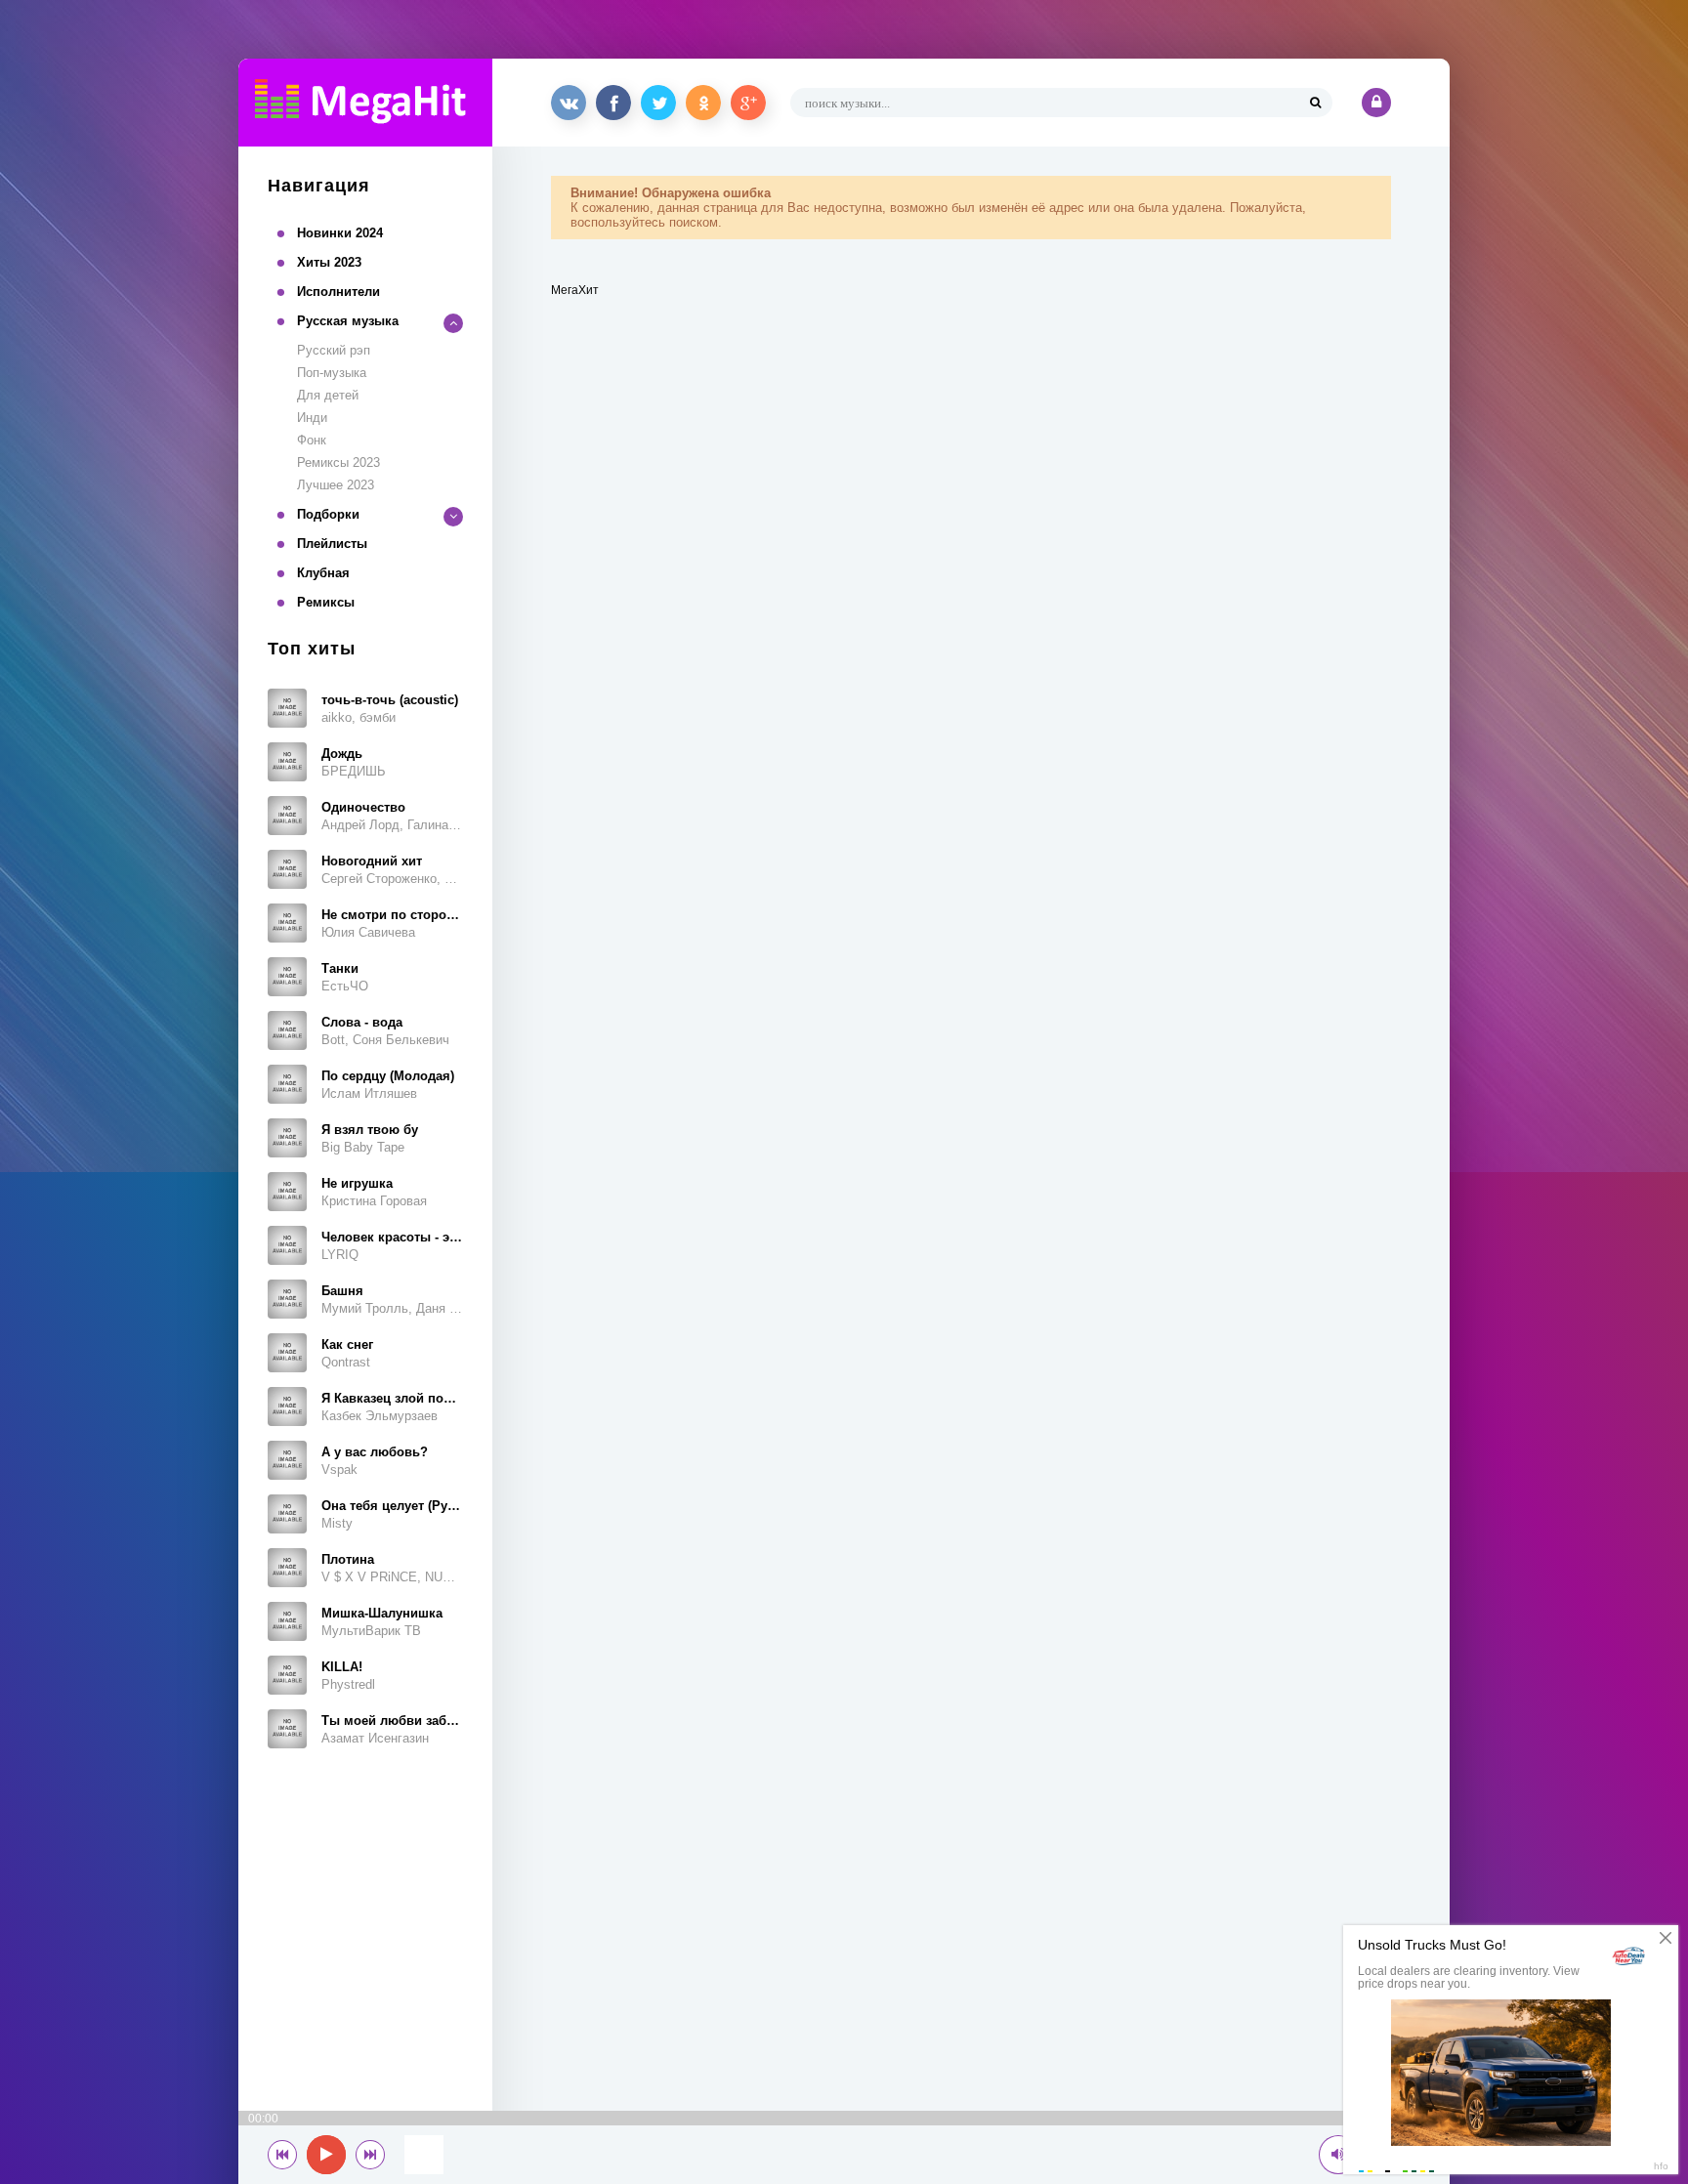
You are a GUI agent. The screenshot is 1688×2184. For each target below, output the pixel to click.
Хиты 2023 (329, 262)
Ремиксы (326, 602)
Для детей (328, 395)
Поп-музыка (332, 373)
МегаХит (575, 290)
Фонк (312, 440)
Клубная (323, 573)
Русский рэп (334, 350)
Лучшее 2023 (336, 485)
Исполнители (338, 292)
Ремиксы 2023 (338, 462)
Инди (312, 418)
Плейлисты (332, 544)
